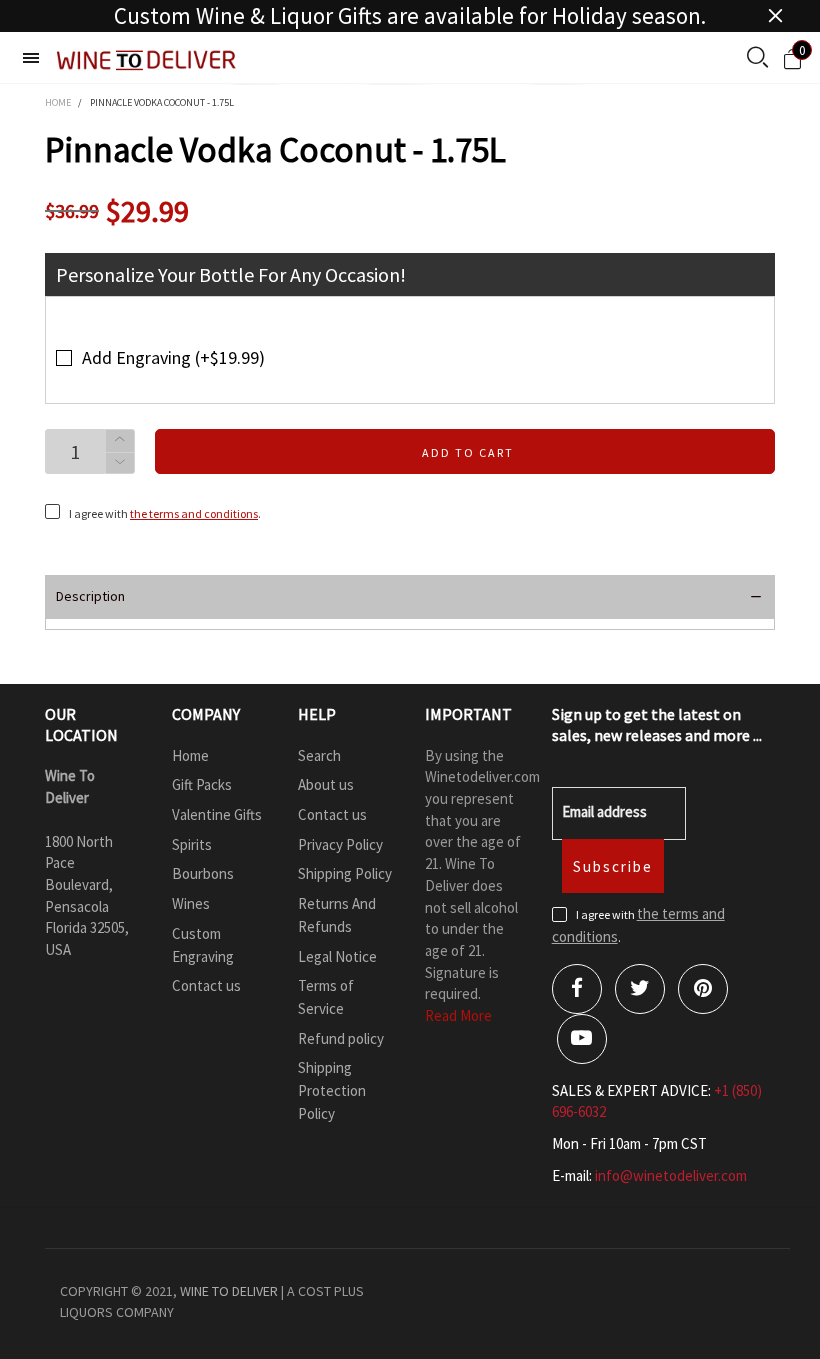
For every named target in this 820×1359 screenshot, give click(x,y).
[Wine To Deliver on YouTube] (582, 1039)
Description (90, 596)
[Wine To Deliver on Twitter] (640, 989)
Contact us (206, 985)
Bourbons (203, 873)
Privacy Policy (340, 844)
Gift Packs (202, 784)
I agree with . (165, 513)
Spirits (192, 844)
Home (190, 755)
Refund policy (341, 1038)
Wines (191, 903)
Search (319, 755)
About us (326, 784)
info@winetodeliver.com (671, 1175)
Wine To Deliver (229, 1291)
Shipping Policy (345, 873)
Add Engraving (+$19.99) (173, 357)
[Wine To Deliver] (147, 60)
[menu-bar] (31, 58)
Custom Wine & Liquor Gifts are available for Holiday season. (410, 16)
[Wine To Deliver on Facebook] (577, 989)
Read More (458, 1015)
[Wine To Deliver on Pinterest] (703, 989)
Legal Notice (337, 956)
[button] (120, 463)
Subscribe (613, 866)
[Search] (757, 59)
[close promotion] (775, 16)
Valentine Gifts (217, 814)
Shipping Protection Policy (332, 1090)
